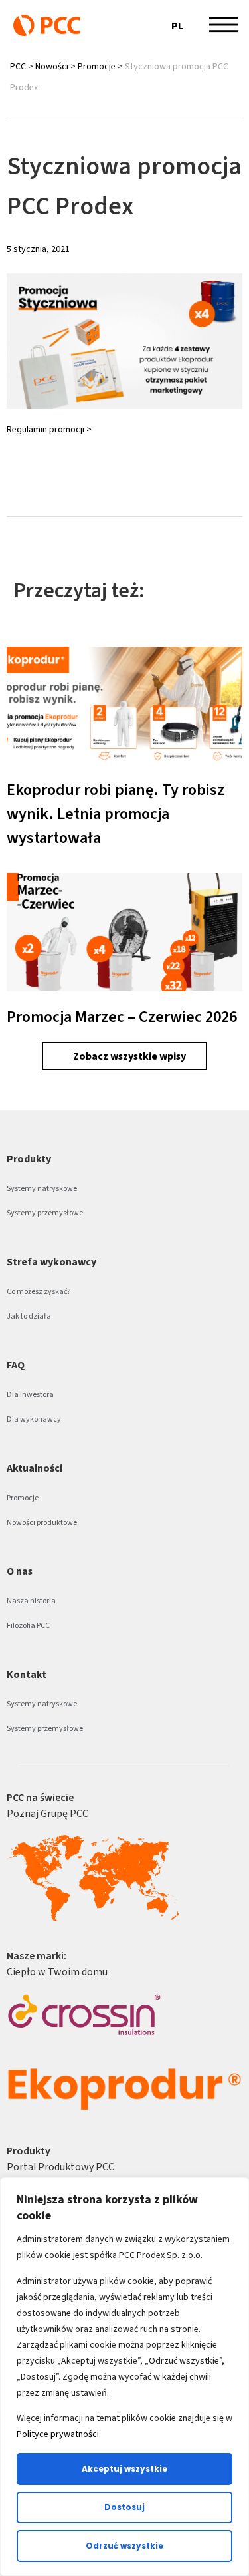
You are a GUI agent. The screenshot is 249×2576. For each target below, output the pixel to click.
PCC (18, 66)
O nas (20, 1571)
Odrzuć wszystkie (124, 2546)
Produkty (29, 1159)
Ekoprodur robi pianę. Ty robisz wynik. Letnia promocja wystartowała (116, 814)
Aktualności (35, 1468)
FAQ (16, 1365)
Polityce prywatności (58, 2434)
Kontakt (27, 1674)
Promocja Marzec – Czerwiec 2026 (122, 1017)
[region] (124, 2377)
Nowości (52, 66)
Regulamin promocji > (49, 429)
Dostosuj (124, 2507)
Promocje (97, 66)
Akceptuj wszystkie (124, 2469)
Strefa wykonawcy (51, 1262)
